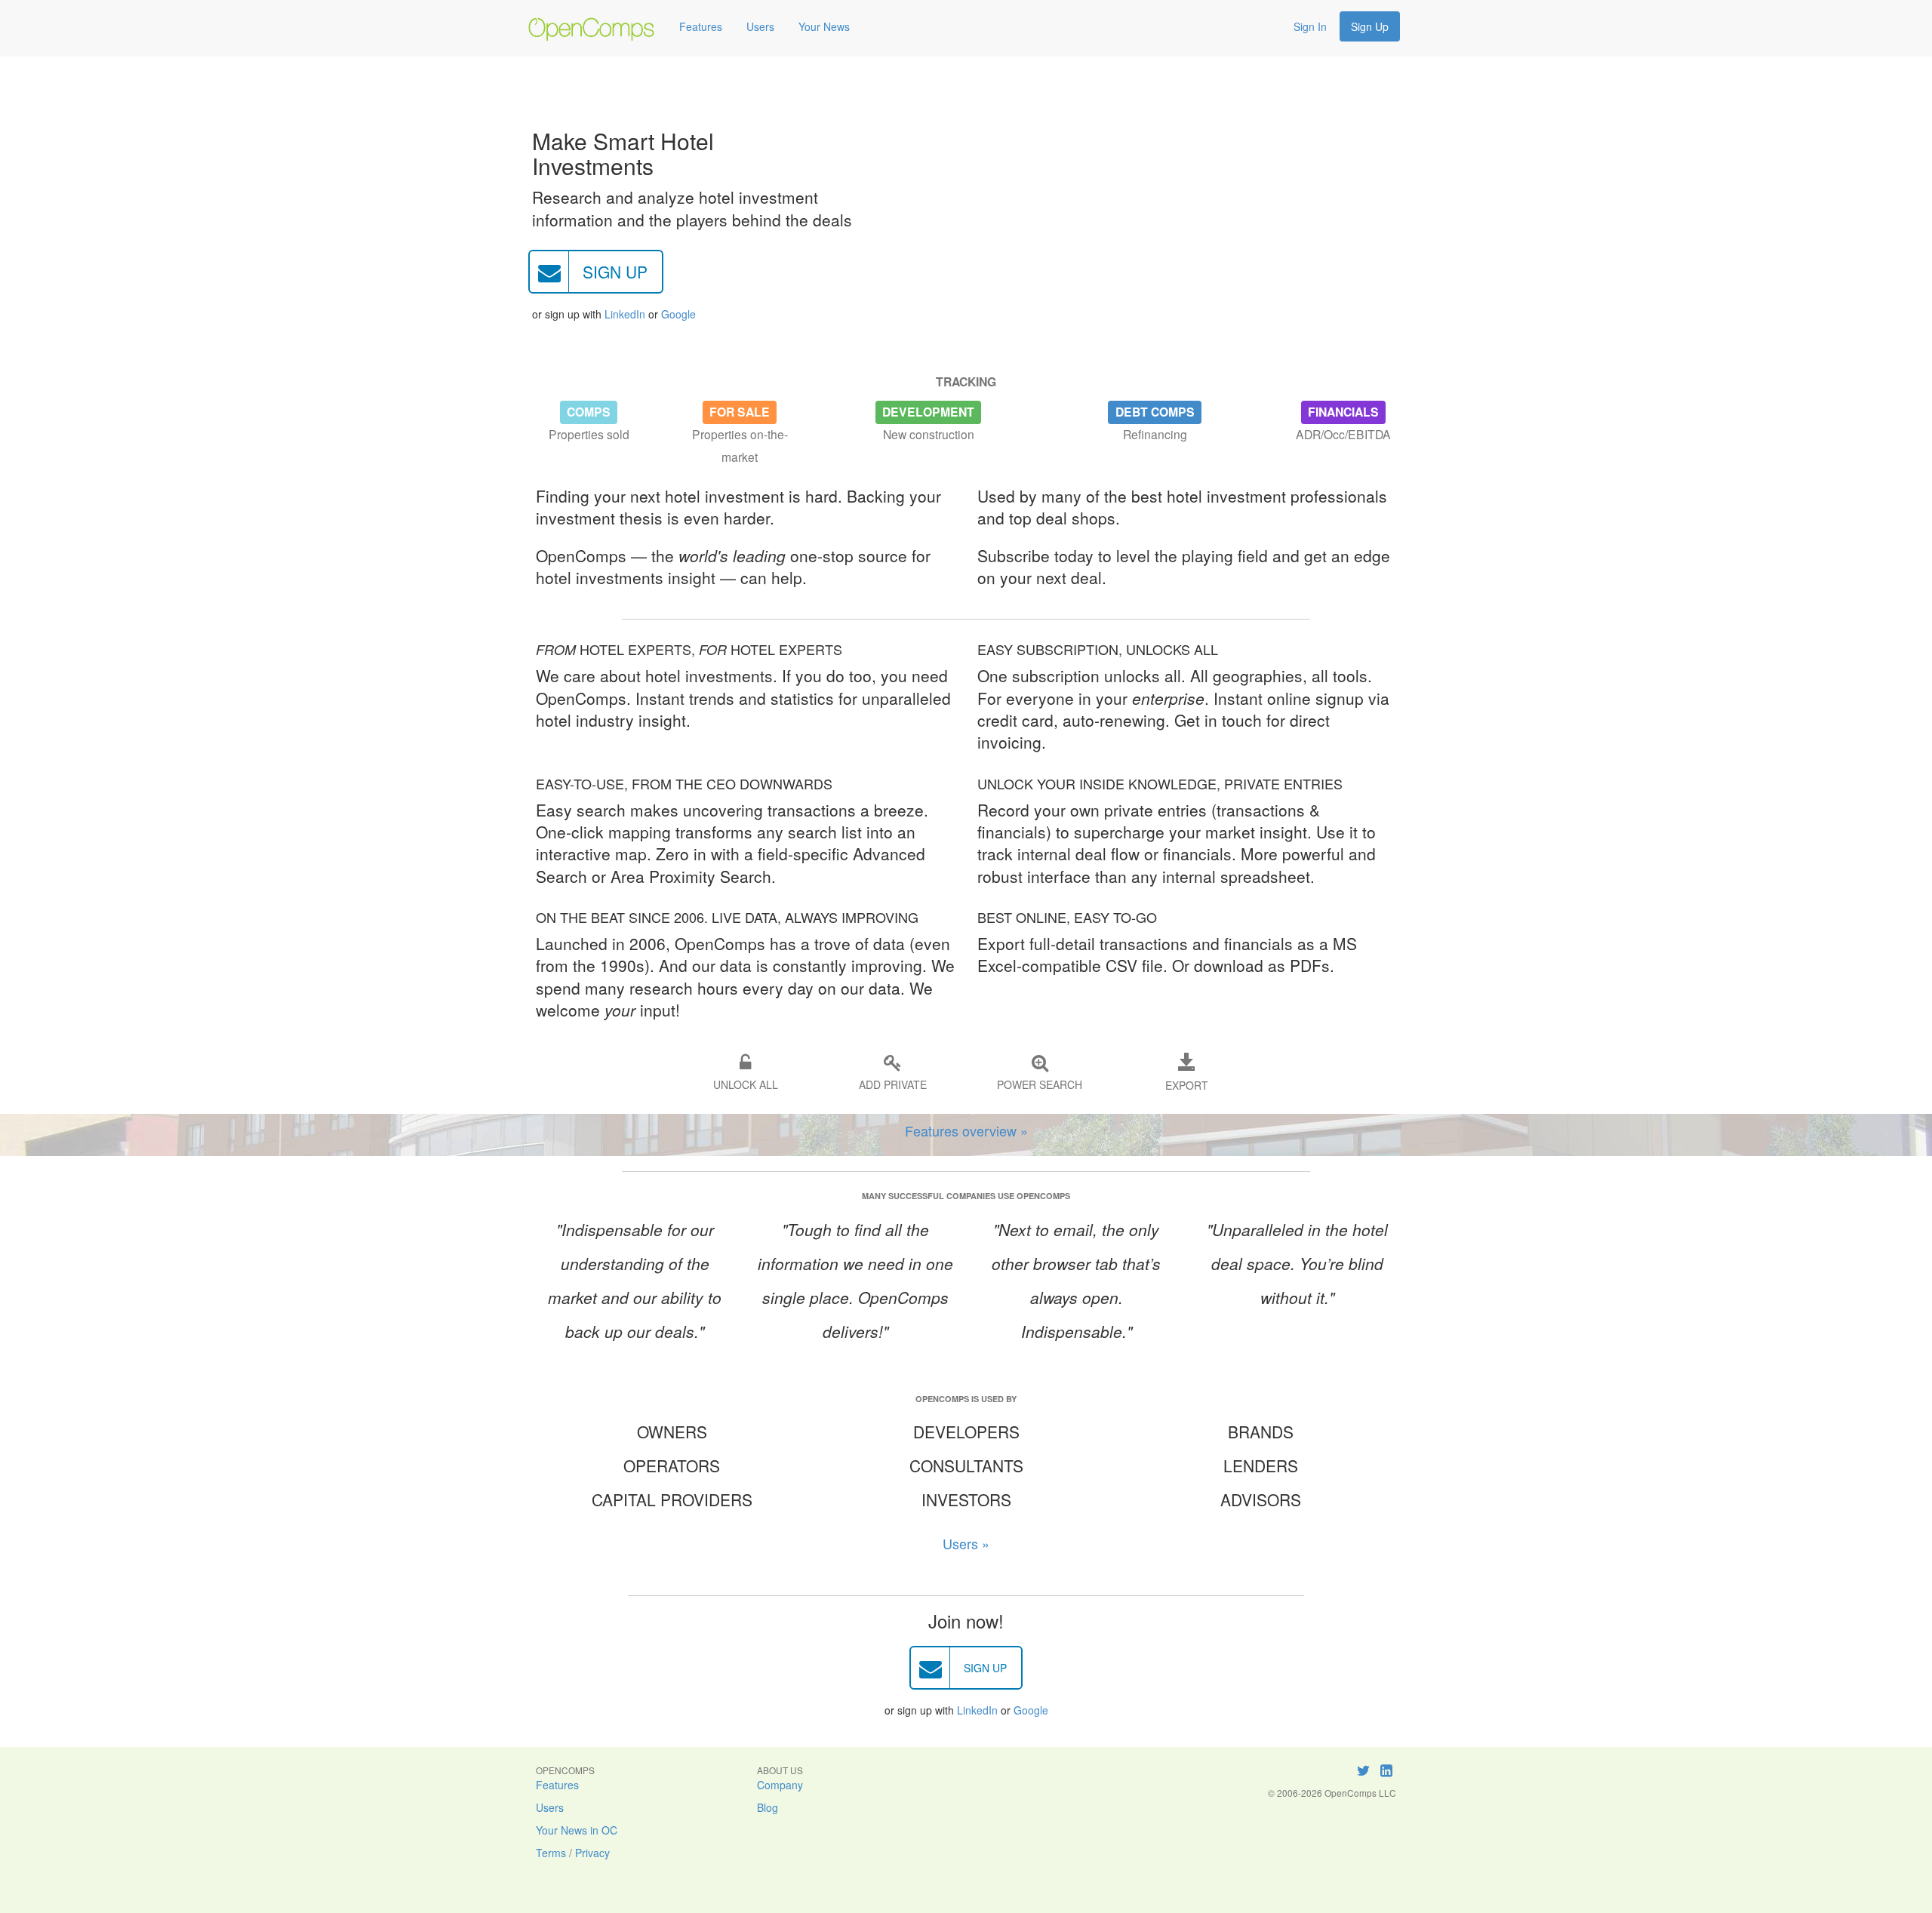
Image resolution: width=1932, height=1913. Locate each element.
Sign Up (1370, 26)
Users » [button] (966, 1543)
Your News (824, 26)
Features (701, 26)
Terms (551, 1853)
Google (678, 314)
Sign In (1310, 26)
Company (780, 1785)
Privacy (592, 1853)
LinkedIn (625, 314)
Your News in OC (577, 1830)
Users (760, 26)
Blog (768, 1807)
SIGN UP (615, 272)
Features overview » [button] (966, 1130)
